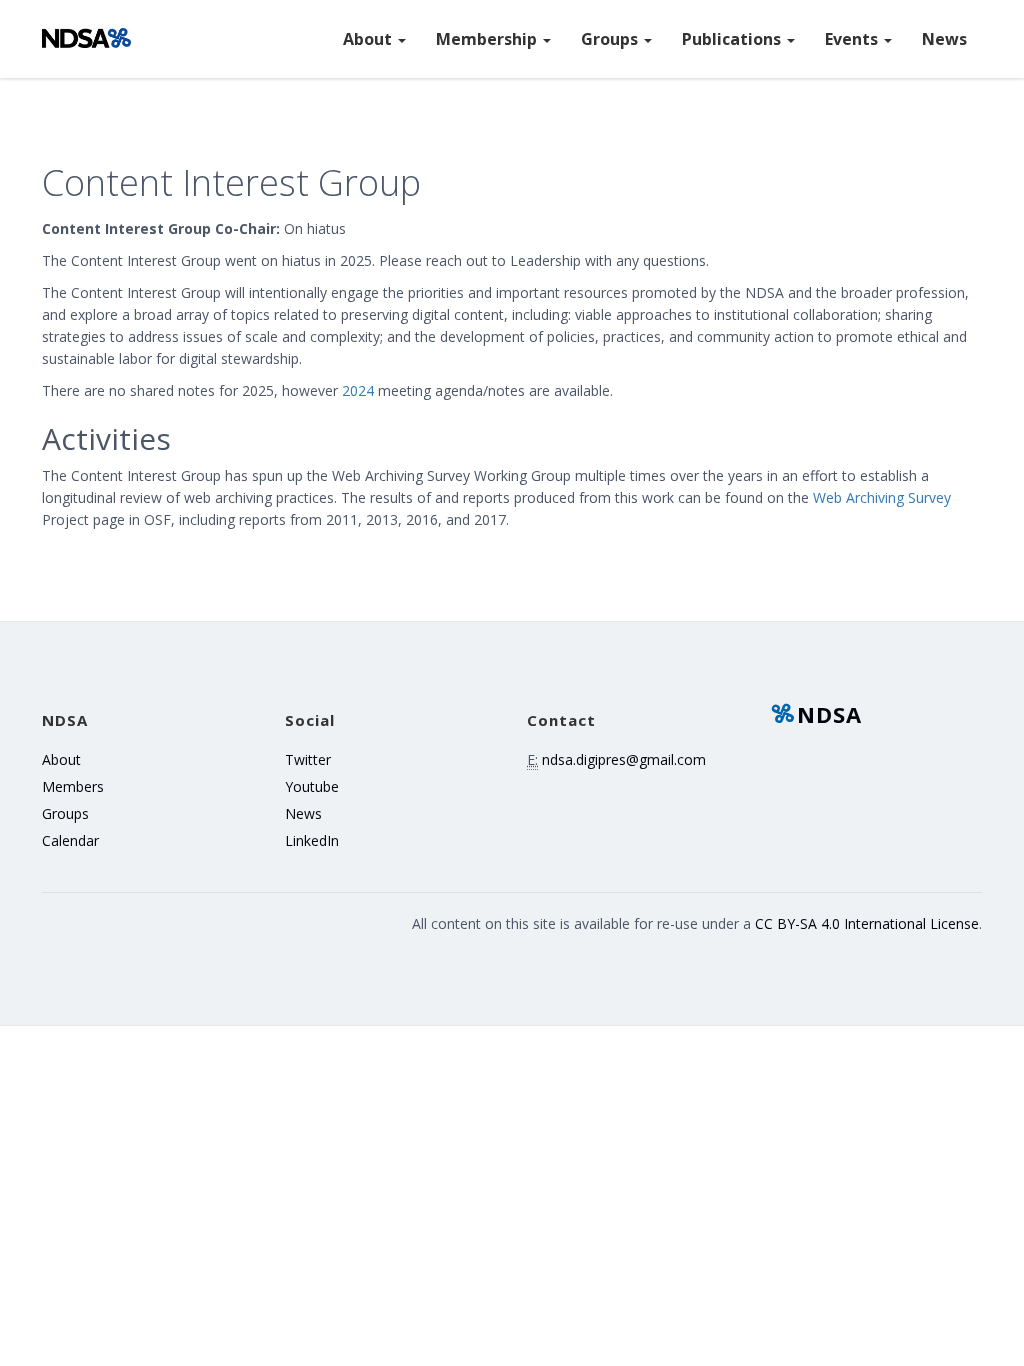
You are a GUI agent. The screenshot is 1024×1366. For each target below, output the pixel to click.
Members (73, 786)
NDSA (829, 714)
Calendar (70, 840)
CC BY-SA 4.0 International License (867, 923)
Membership (488, 39)
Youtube (312, 786)
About (369, 39)
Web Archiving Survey (882, 497)
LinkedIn (312, 840)
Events (853, 39)
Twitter (308, 759)
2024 (358, 390)
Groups (611, 39)
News (944, 39)
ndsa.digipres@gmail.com (624, 759)
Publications (733, 39)
